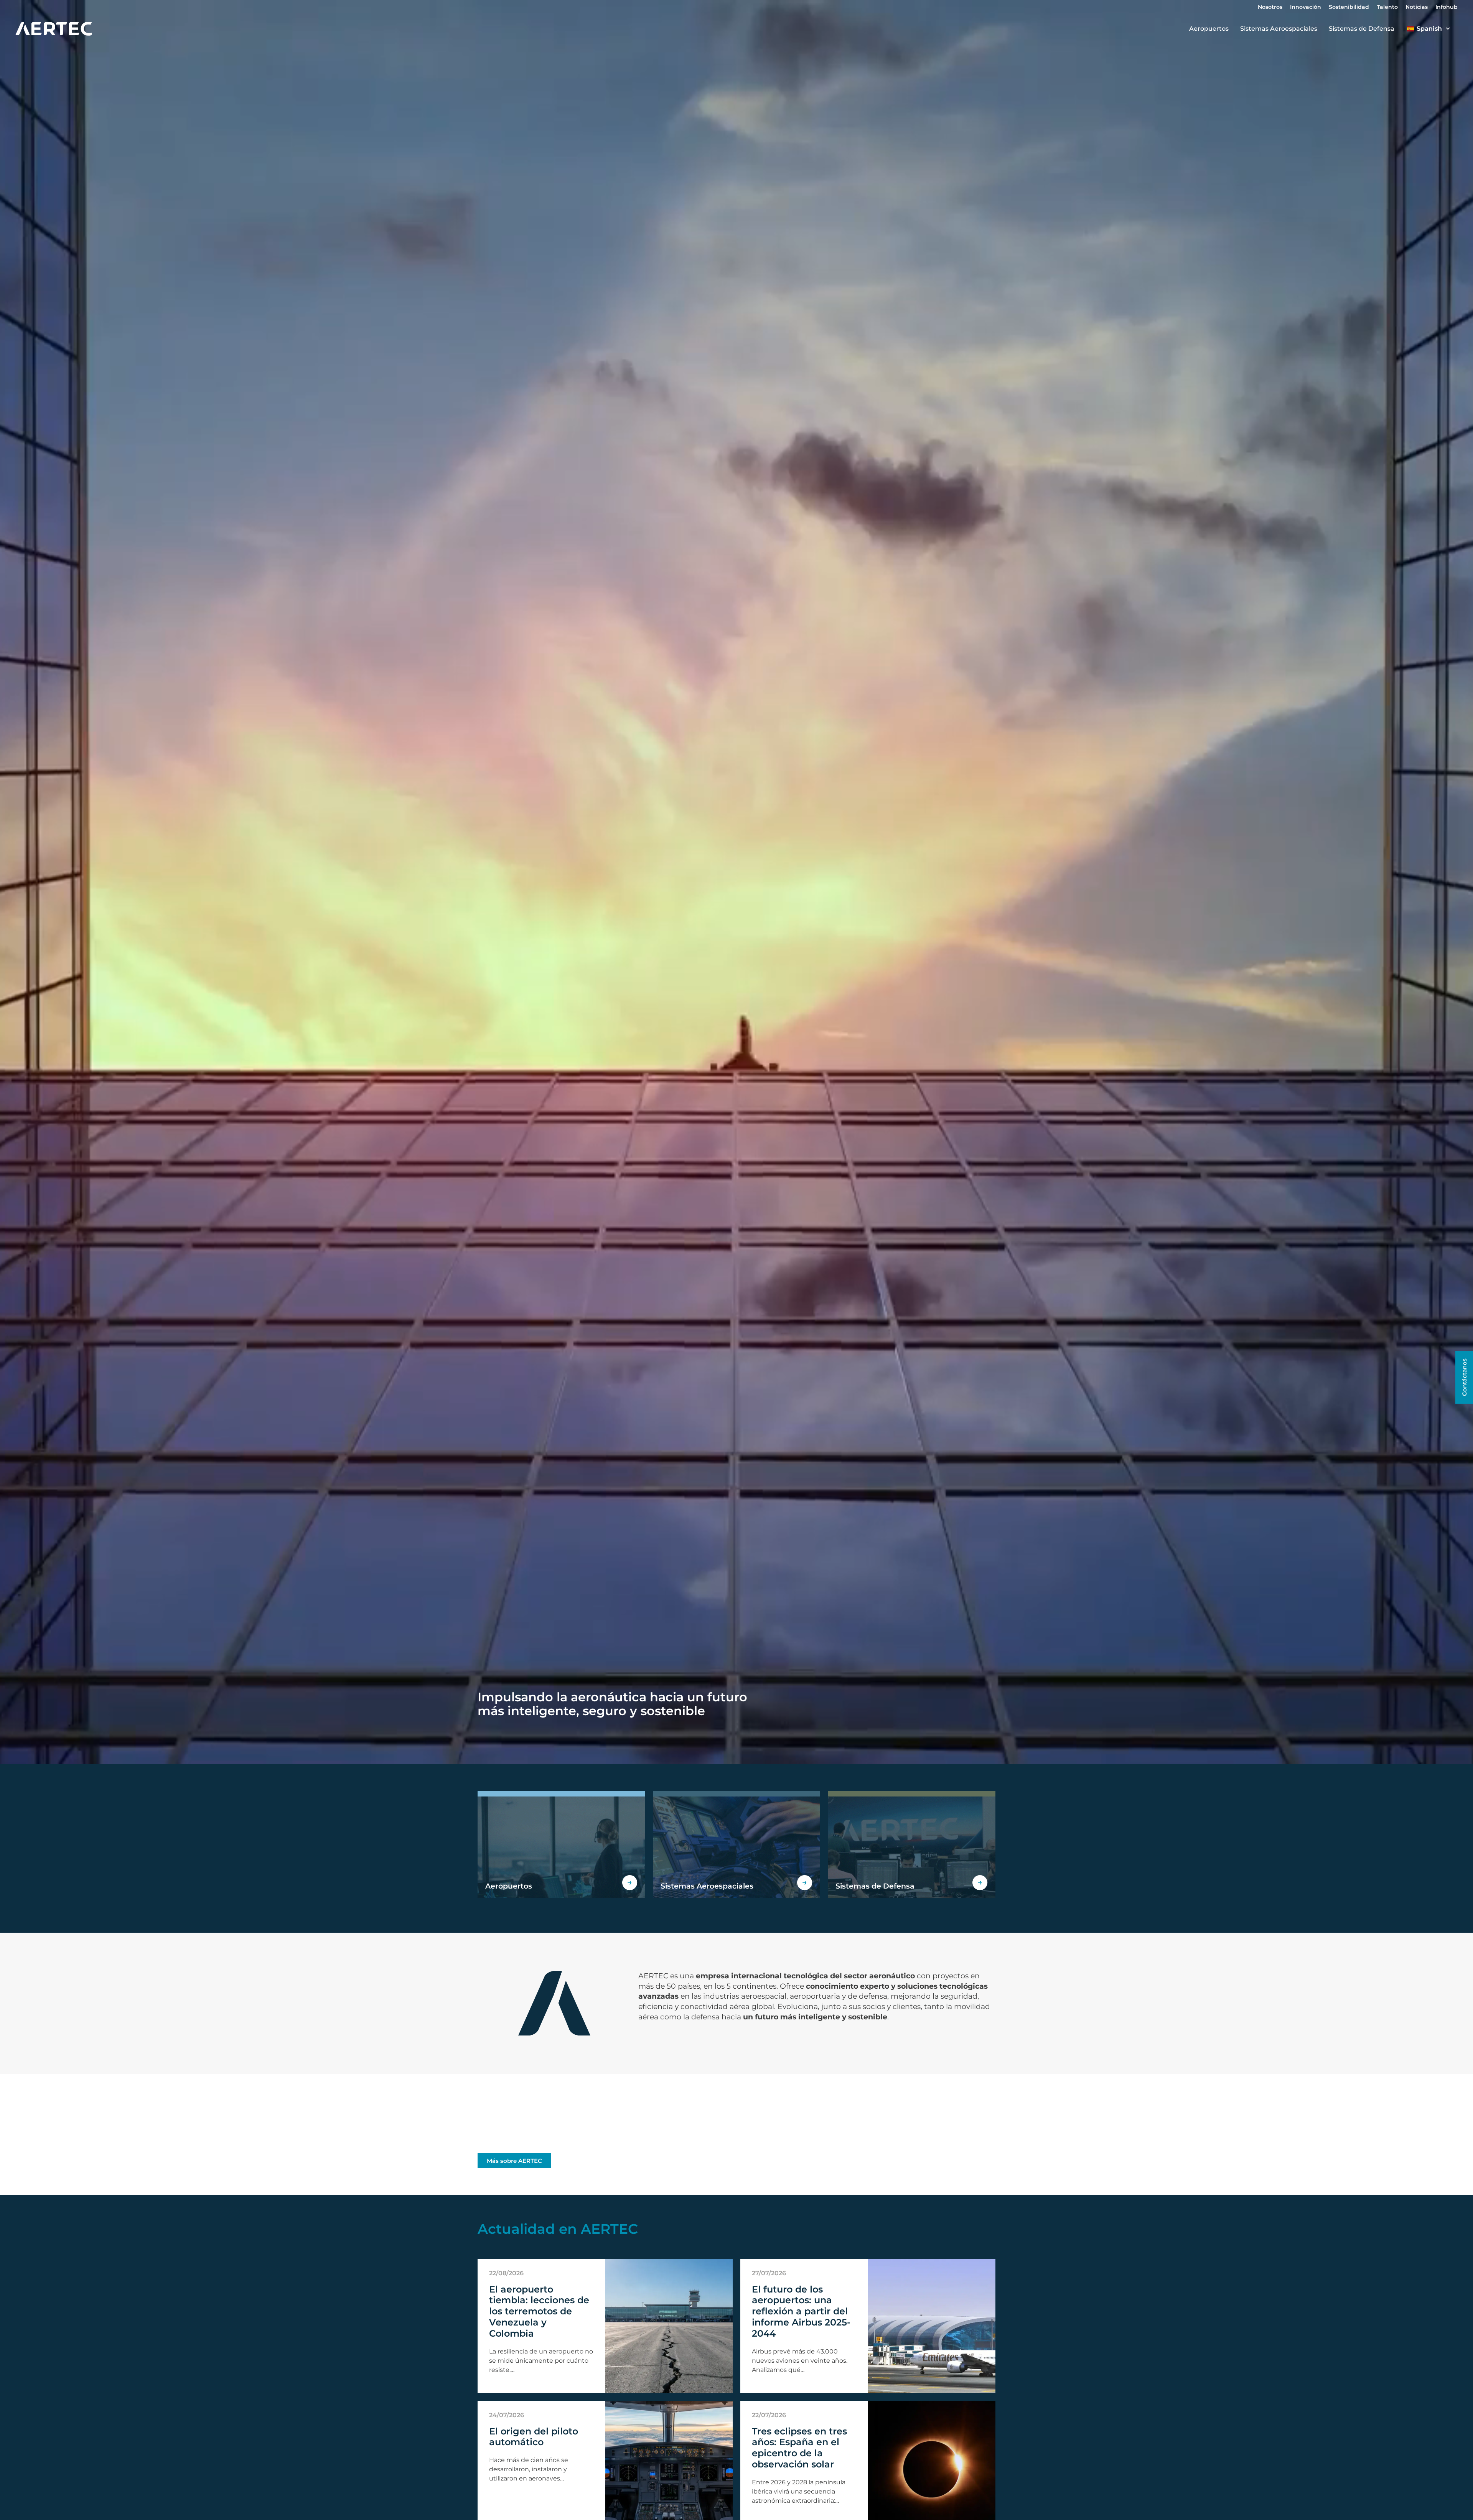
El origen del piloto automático (534, 2437)
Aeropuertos (1209, 29)
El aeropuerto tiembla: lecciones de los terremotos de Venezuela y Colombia (539, 2311)
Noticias (1417, 7)
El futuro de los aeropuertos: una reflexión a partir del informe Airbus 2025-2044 (801, 2311)
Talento (1387, 7)
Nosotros (1270, 7)
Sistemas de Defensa (1362, 29)
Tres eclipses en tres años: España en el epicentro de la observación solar (799, 2448)
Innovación (1306, 7)
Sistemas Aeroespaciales (1279, 29)
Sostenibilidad (1349, 7)
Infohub (1447, 7)
